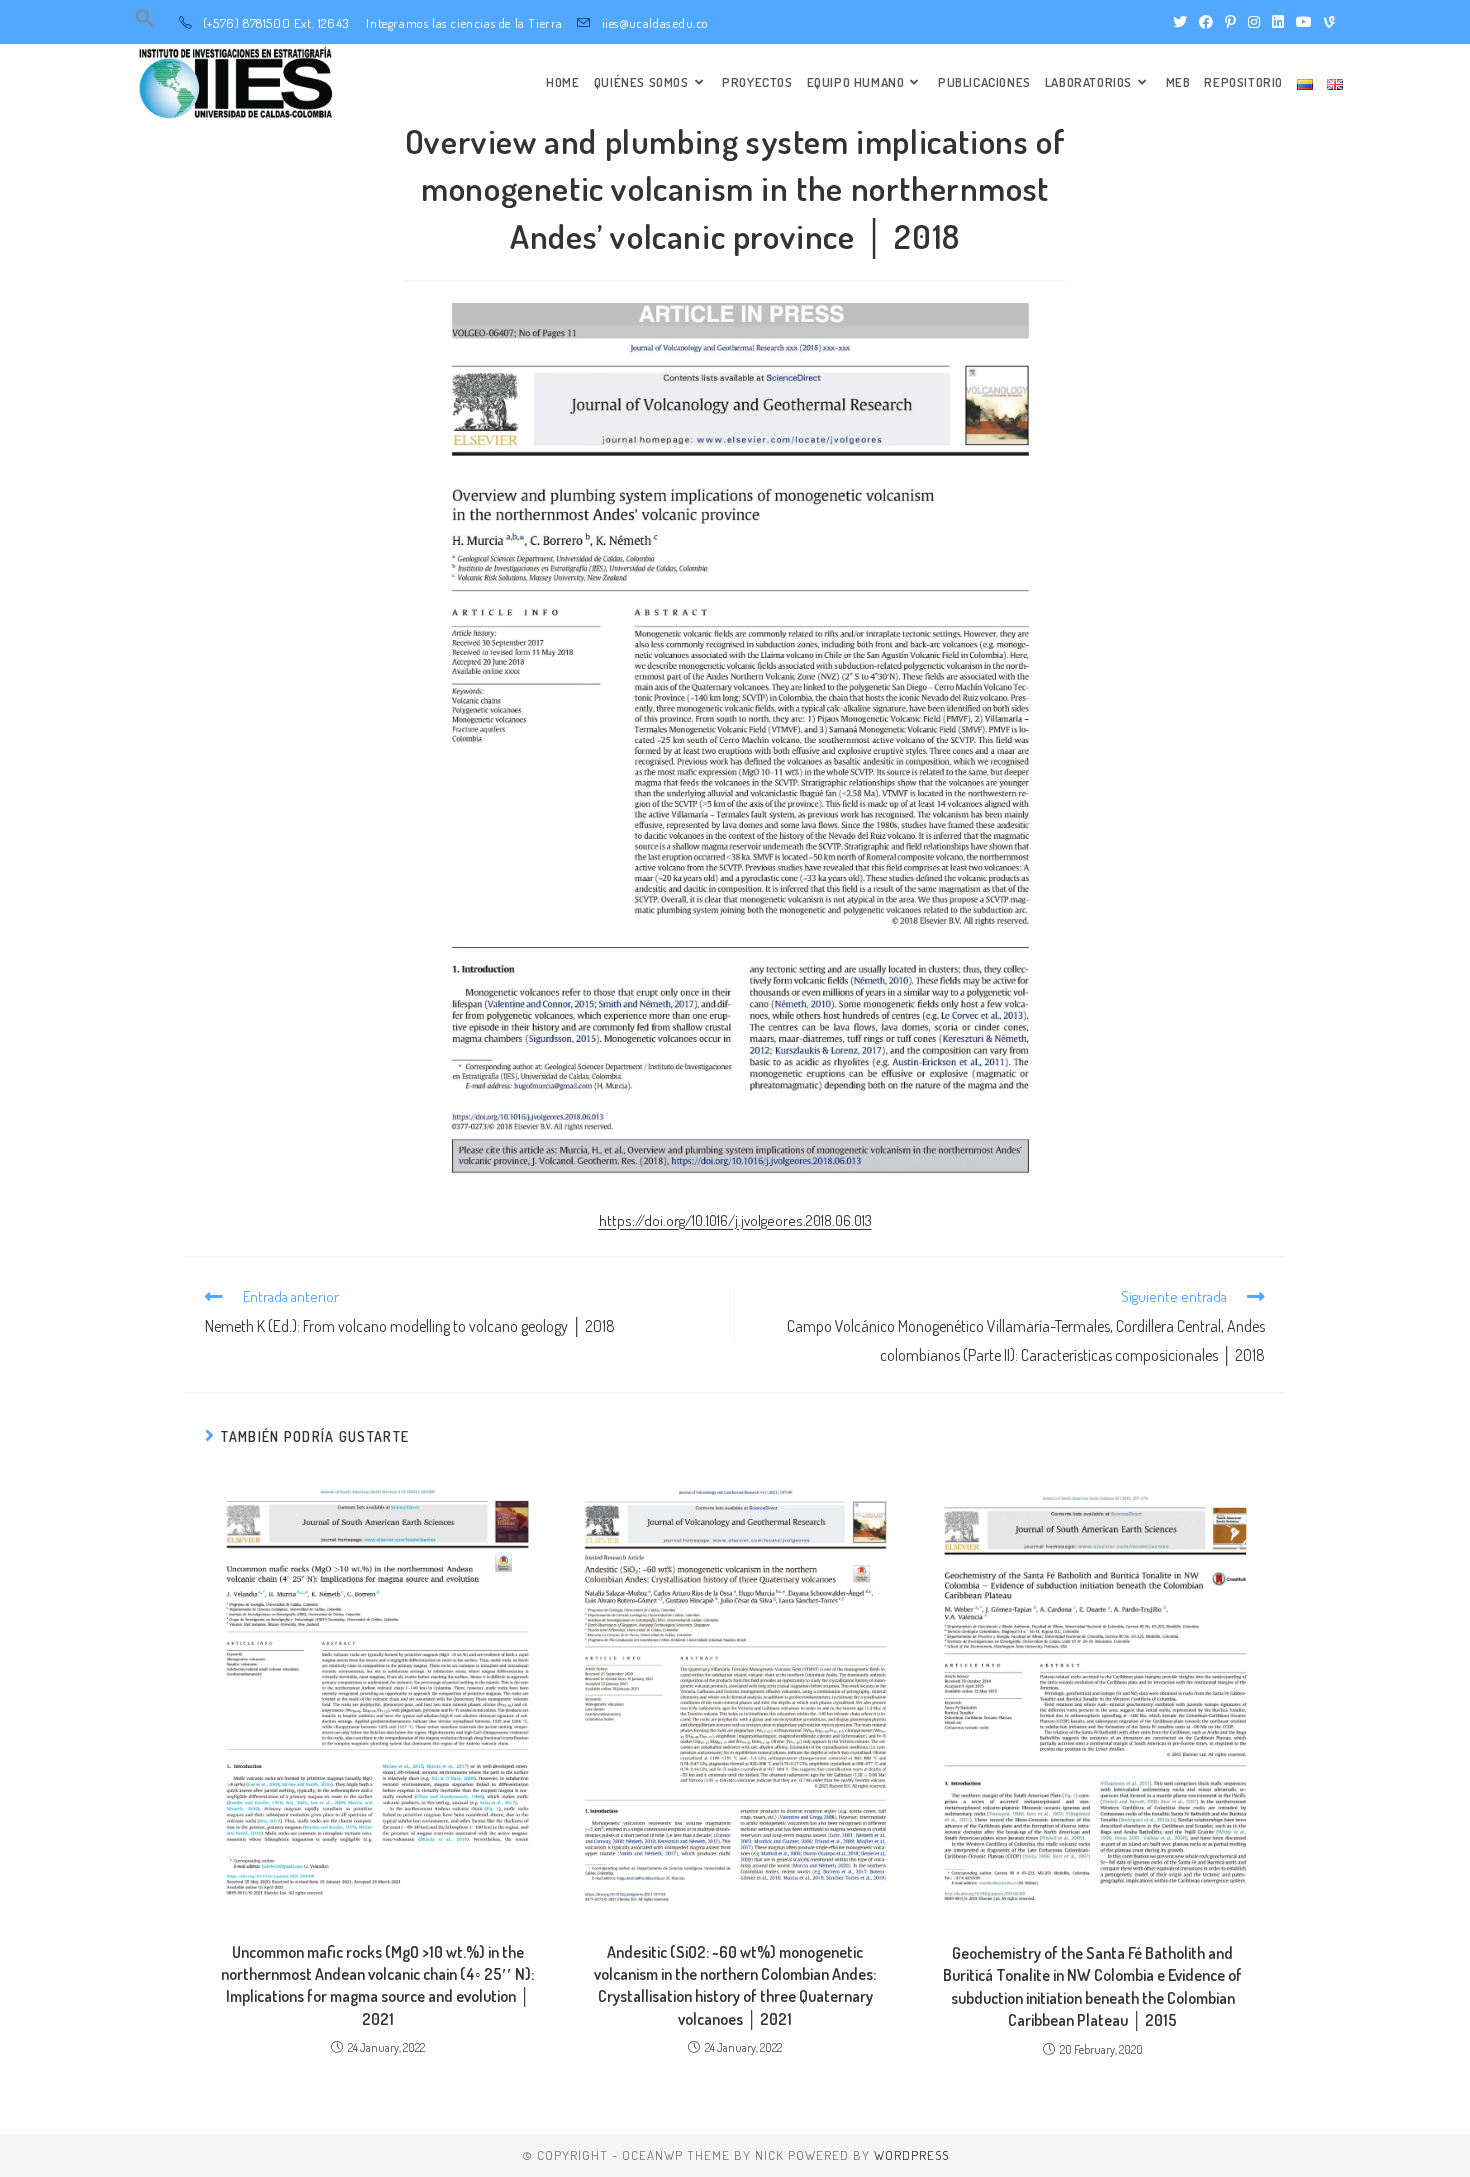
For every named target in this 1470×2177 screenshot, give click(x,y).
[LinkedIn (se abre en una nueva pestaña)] (1278, 22)
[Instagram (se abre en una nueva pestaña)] (1254, 22)
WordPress (911, 2155)
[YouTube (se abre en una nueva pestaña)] (1304, 22)
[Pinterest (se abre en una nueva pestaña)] (1230, 22)
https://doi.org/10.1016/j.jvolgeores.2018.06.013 (735, 1220)
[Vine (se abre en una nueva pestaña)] (1326, 22)
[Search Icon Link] (145, 23)
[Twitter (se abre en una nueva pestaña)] (1180, 22)
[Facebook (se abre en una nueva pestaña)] (1206, 22)
